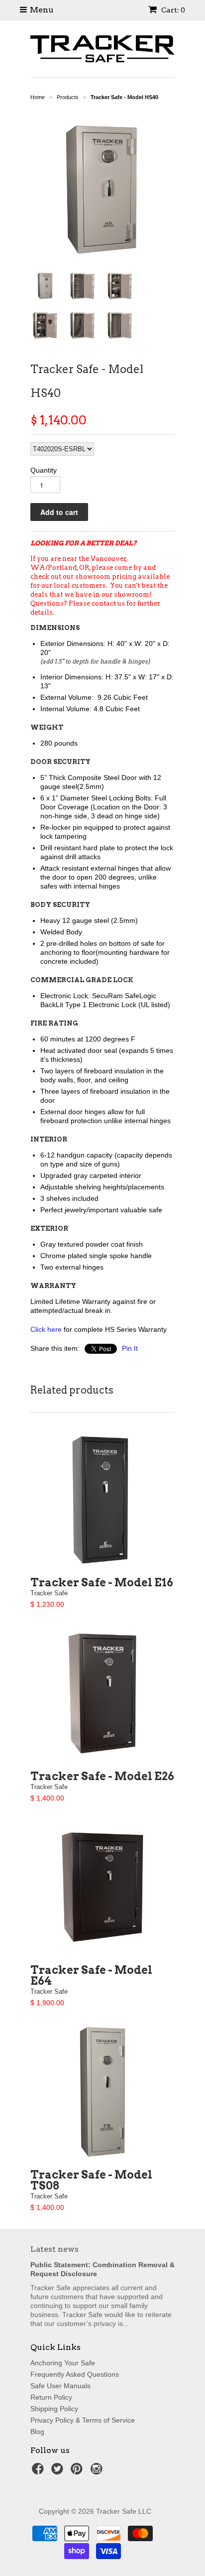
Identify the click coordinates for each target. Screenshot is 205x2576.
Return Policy (51, 2397)
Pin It (130, 1348)
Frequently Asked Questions (75, 2374)
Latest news (54, 2249)
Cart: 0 (172, 10)
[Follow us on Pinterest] (78, 2472)
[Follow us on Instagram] (98, 2472)
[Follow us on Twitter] (59, 2472)
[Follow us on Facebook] (39, 2472)
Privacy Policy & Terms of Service (83, 2420)
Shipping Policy (54, 2409)
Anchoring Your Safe (63, 2363)
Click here (46, 1329)
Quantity (44, 470)
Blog (37, 2432)
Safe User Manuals (60, 2386)
